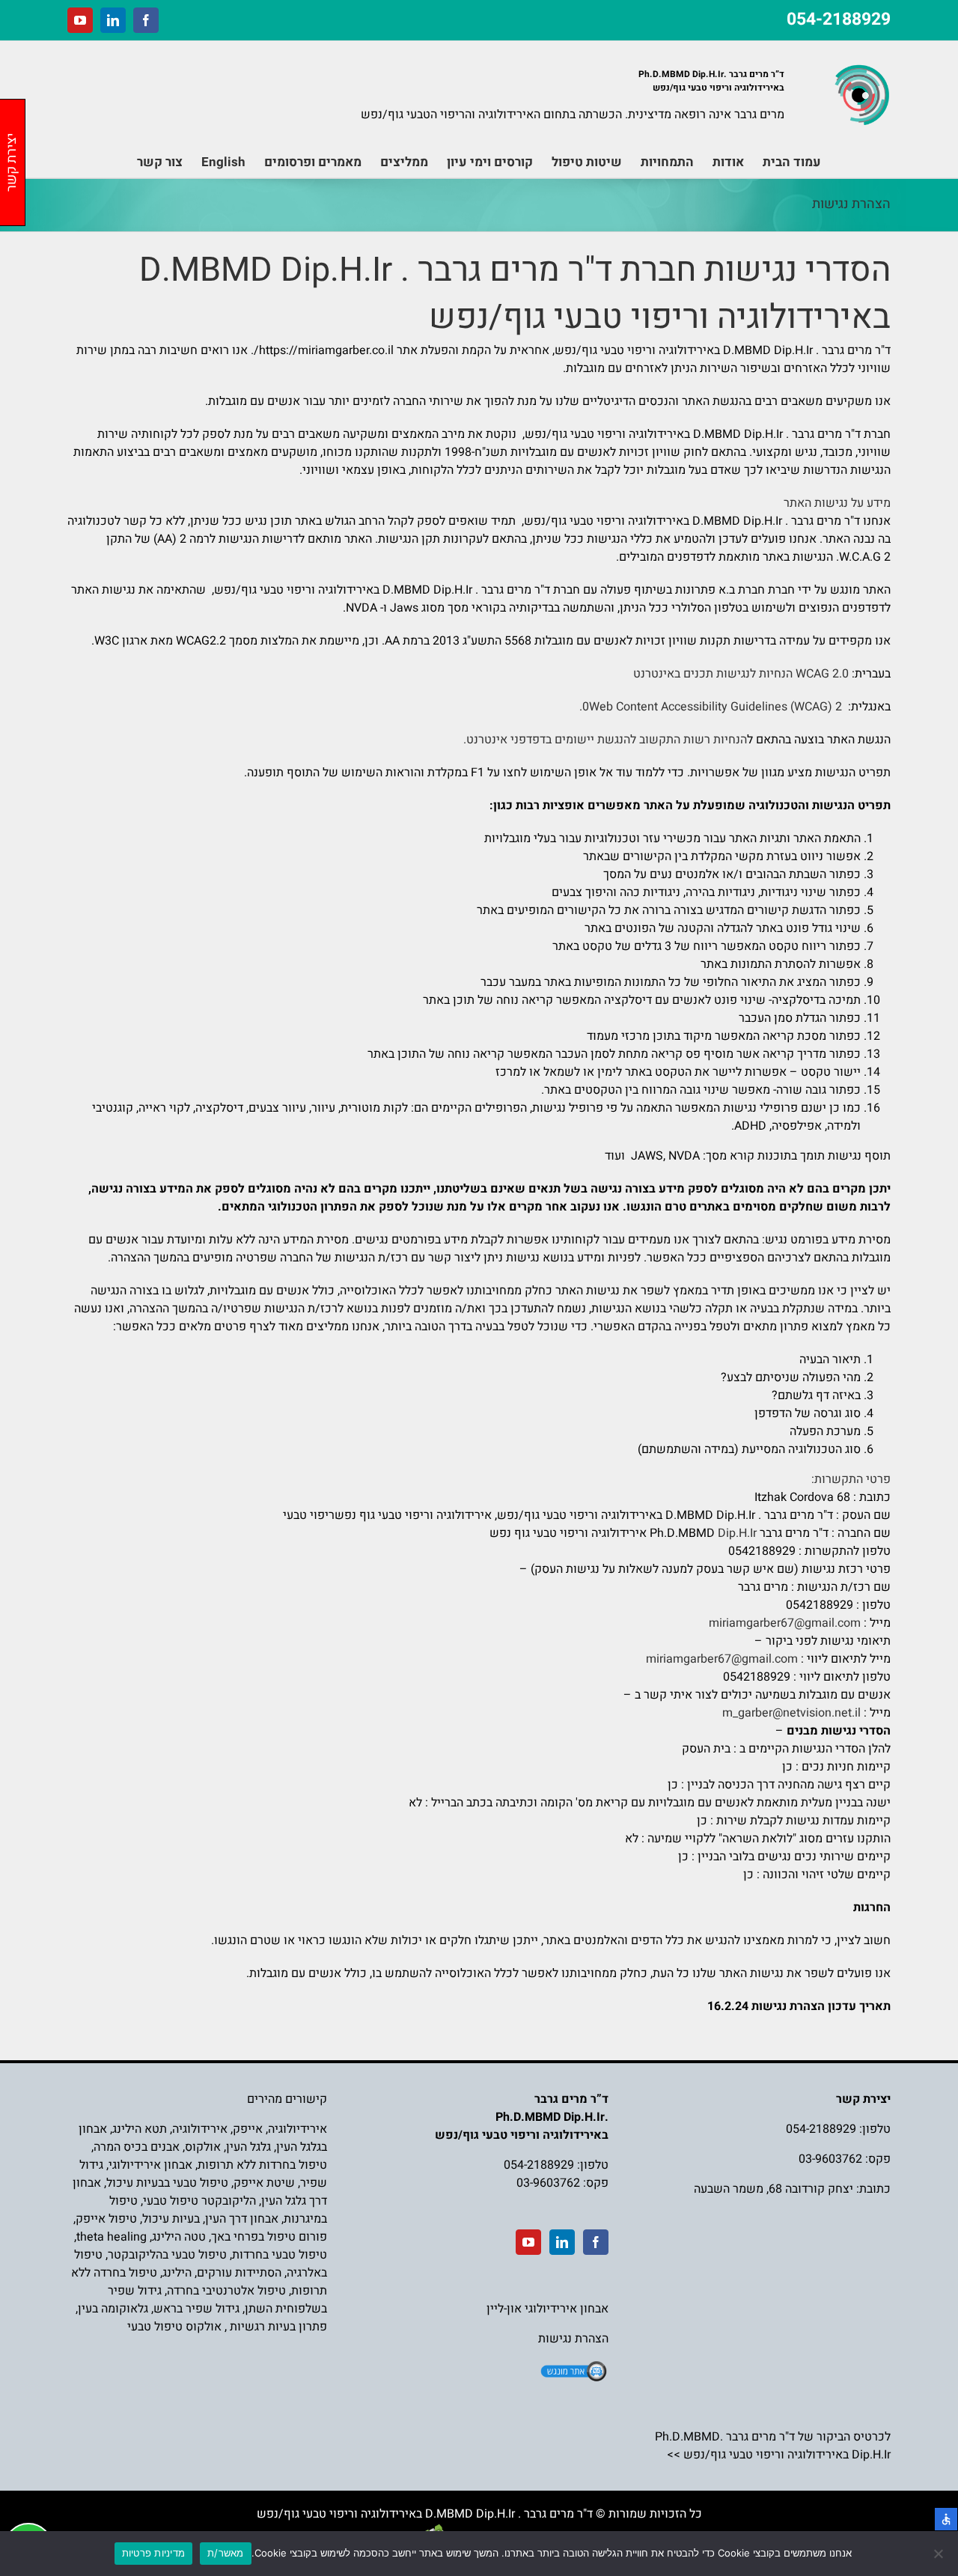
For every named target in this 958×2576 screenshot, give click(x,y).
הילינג (177, 2273)
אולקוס (203, 2147)
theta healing (112, 2237)
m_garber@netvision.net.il (791, 1713)
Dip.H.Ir (737, 1533)
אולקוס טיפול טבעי (174, 2327)
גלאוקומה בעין (113, 2309)
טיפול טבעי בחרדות (280, 2255)
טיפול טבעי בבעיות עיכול (167, 2183)
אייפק (248, 2129)
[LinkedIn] (562, 2242)
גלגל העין (248, 2147)
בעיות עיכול (171, 2219)
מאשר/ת (226, 2553)
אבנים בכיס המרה (137, 2147)
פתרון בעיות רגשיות (278, 2327)
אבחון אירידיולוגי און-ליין (547, 2309)
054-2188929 (839, 19)
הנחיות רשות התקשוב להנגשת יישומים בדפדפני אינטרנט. (605, 740)
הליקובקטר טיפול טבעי (199, 2201)
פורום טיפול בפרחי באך (269, 2237)
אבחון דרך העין (242, 2219)
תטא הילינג (140, 2129)
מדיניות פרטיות (154, 2553)
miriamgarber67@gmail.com (785, 1623)
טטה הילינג (179, 2237)
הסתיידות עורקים (239, 2273)
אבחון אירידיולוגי (150, 2165)
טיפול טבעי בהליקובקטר (167, 2255)
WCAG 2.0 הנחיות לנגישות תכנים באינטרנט (741, 674)
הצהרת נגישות (573, 2339)
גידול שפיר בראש (196, 2309)
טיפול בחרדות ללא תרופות (262, 2165)
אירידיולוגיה (298, 2129)
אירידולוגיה (200, 2129)
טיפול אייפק (106, 2219)
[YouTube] (528, 2242)
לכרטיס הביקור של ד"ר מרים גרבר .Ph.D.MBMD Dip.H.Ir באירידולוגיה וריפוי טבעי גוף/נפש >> (773, 2446)
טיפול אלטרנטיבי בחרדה (226, 2291)
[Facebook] (596, 2242)
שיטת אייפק (264, 2183)
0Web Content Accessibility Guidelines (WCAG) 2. (712, 707)
